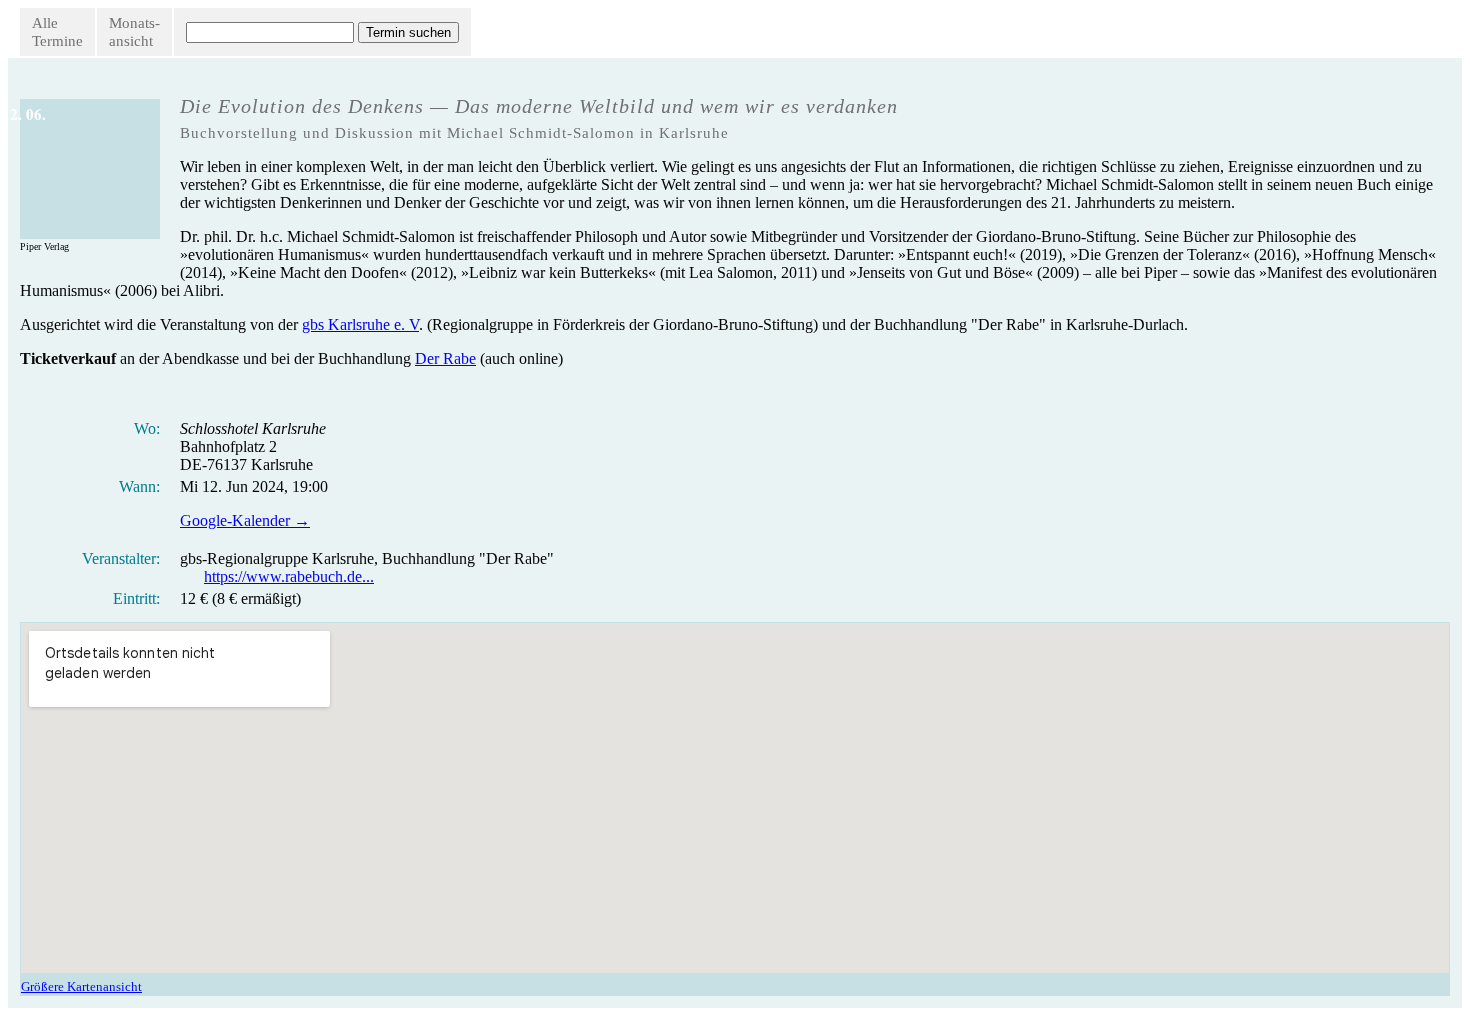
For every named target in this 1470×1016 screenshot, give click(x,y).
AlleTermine (57, 32)
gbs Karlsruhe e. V (360, 324)
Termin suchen (408, 32)
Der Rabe (445, 358)
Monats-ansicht (134, 32)
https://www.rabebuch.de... (289, 576)
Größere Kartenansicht (81, 986)
